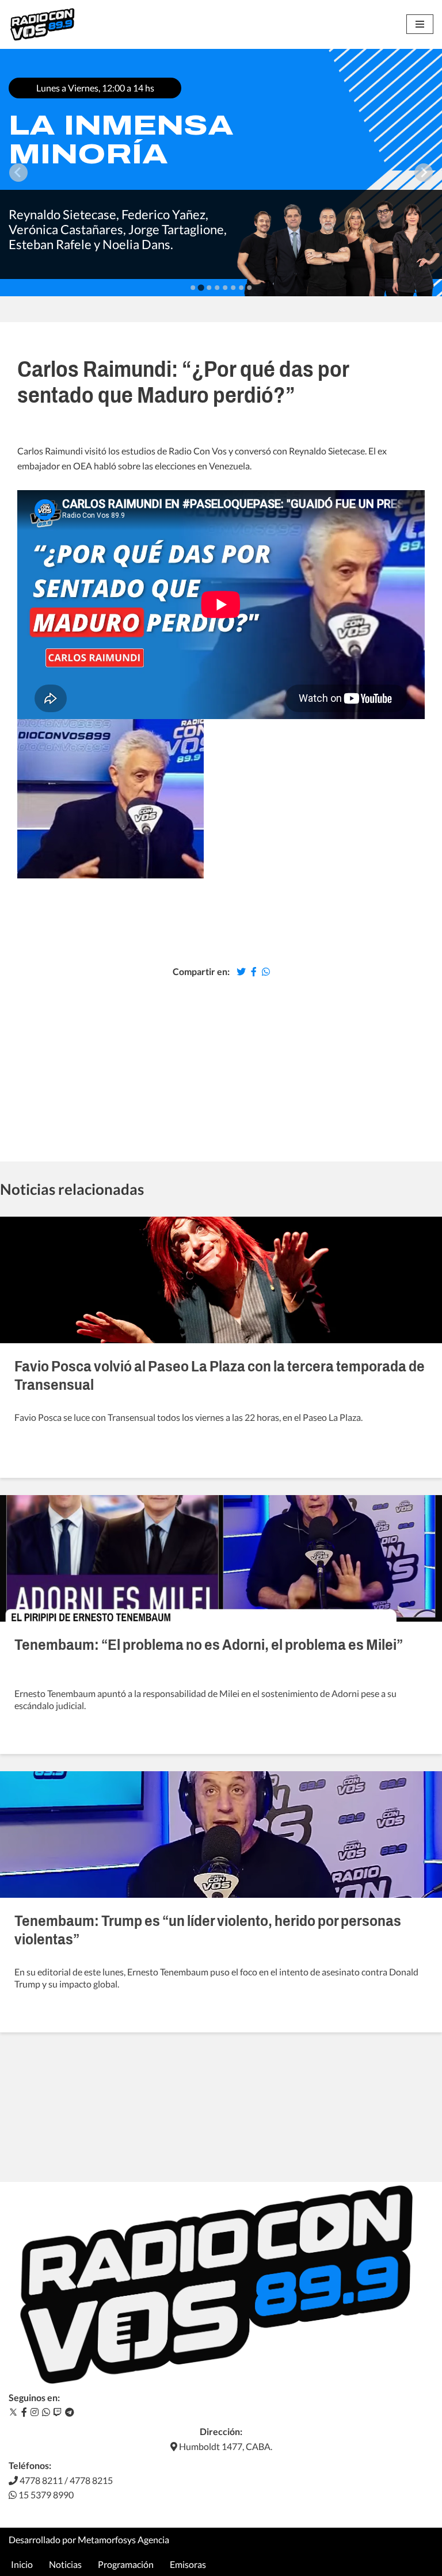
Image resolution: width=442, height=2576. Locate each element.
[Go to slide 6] (233, 288)
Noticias (65, 2564)
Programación (126, 2564)
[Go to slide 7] (241, 288)
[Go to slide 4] (217, 288)
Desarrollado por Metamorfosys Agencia (89, 2539)
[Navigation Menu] (420, 24)
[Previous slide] (18, 173)
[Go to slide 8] (249, 288)
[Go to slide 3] (209, 288)
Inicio (22, 2564)
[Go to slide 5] (225, 288)
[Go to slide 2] (201, 287)
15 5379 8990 (45, 2495)
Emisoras (188, 2564)
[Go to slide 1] (193, 288)
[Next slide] (424, 173)
